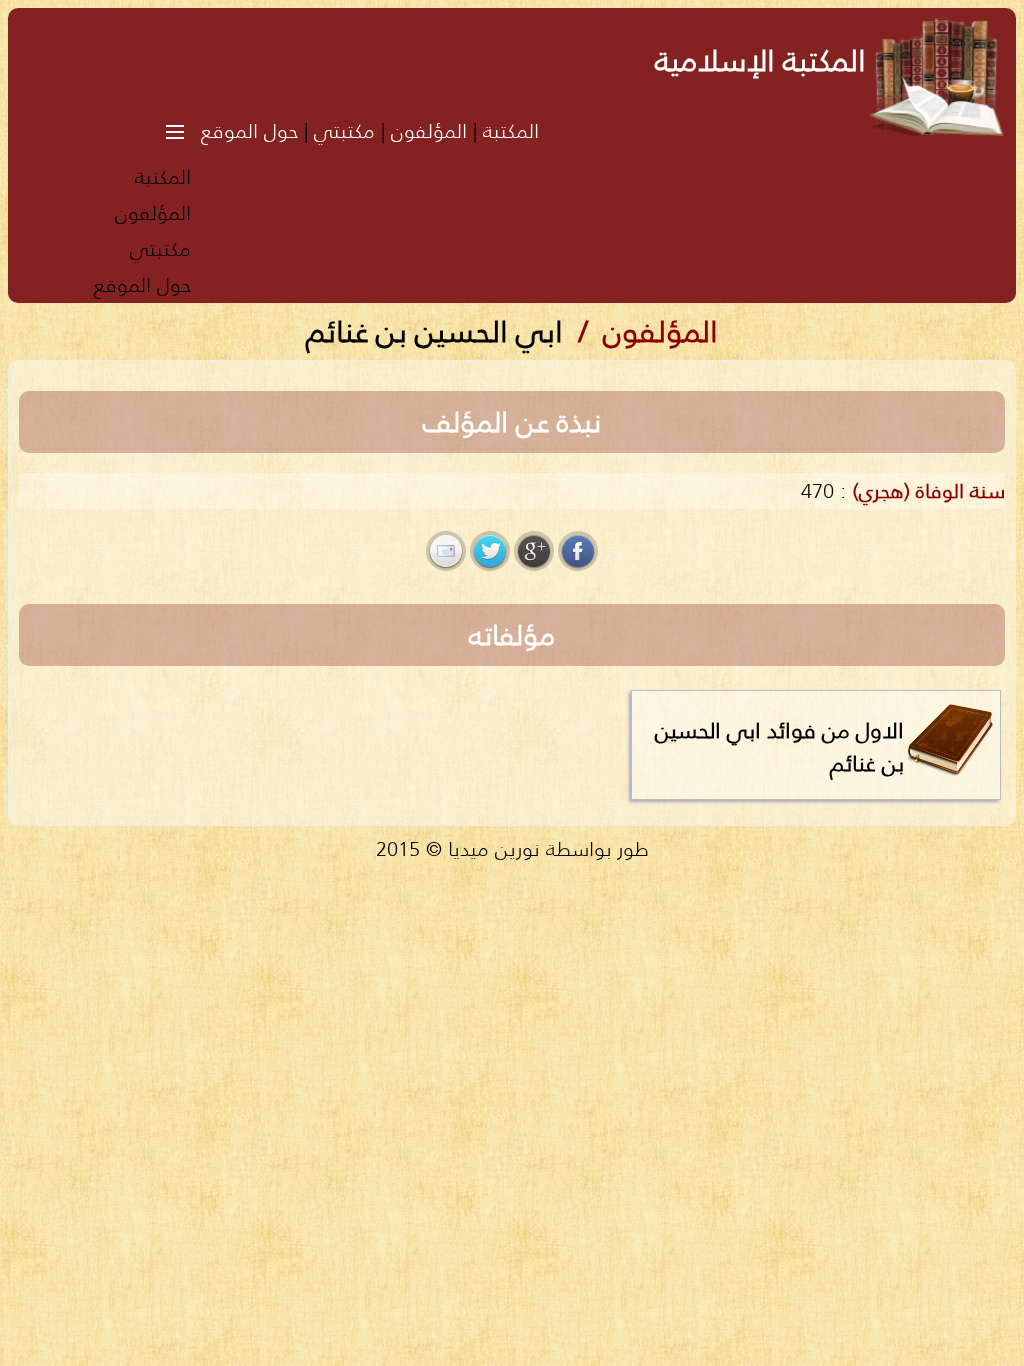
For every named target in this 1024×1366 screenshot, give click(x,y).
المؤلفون (429, 130)
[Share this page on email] (446, 551)
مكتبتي (344, 130)
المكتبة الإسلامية (760, 60)
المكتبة (511, 130)
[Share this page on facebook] (578, 551)
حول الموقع (249, 130)
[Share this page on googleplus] (534, 551)
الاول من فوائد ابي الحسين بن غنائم (779, 746)
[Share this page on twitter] (490, 551)
